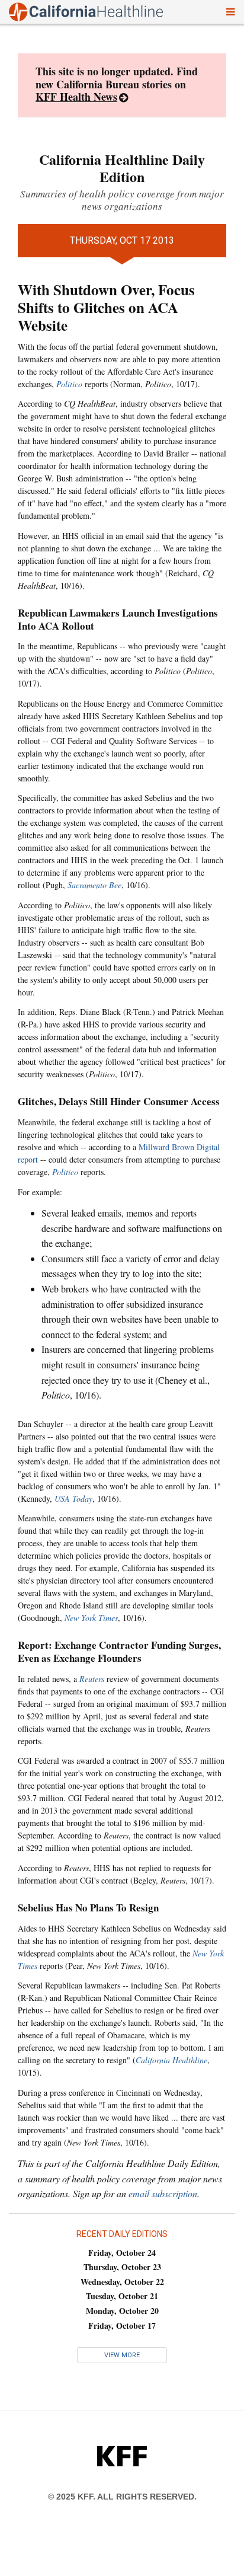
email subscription (163, 2193)
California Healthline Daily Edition (122, 168)
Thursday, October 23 (122, 2267)
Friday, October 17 (122, 2326)
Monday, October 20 (122, 2311)
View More (122, 2355)
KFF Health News (76, 97)
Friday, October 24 (122, 2253)
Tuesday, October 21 (122, 2296)
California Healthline (171, 2060)
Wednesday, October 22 (122, 2282)
